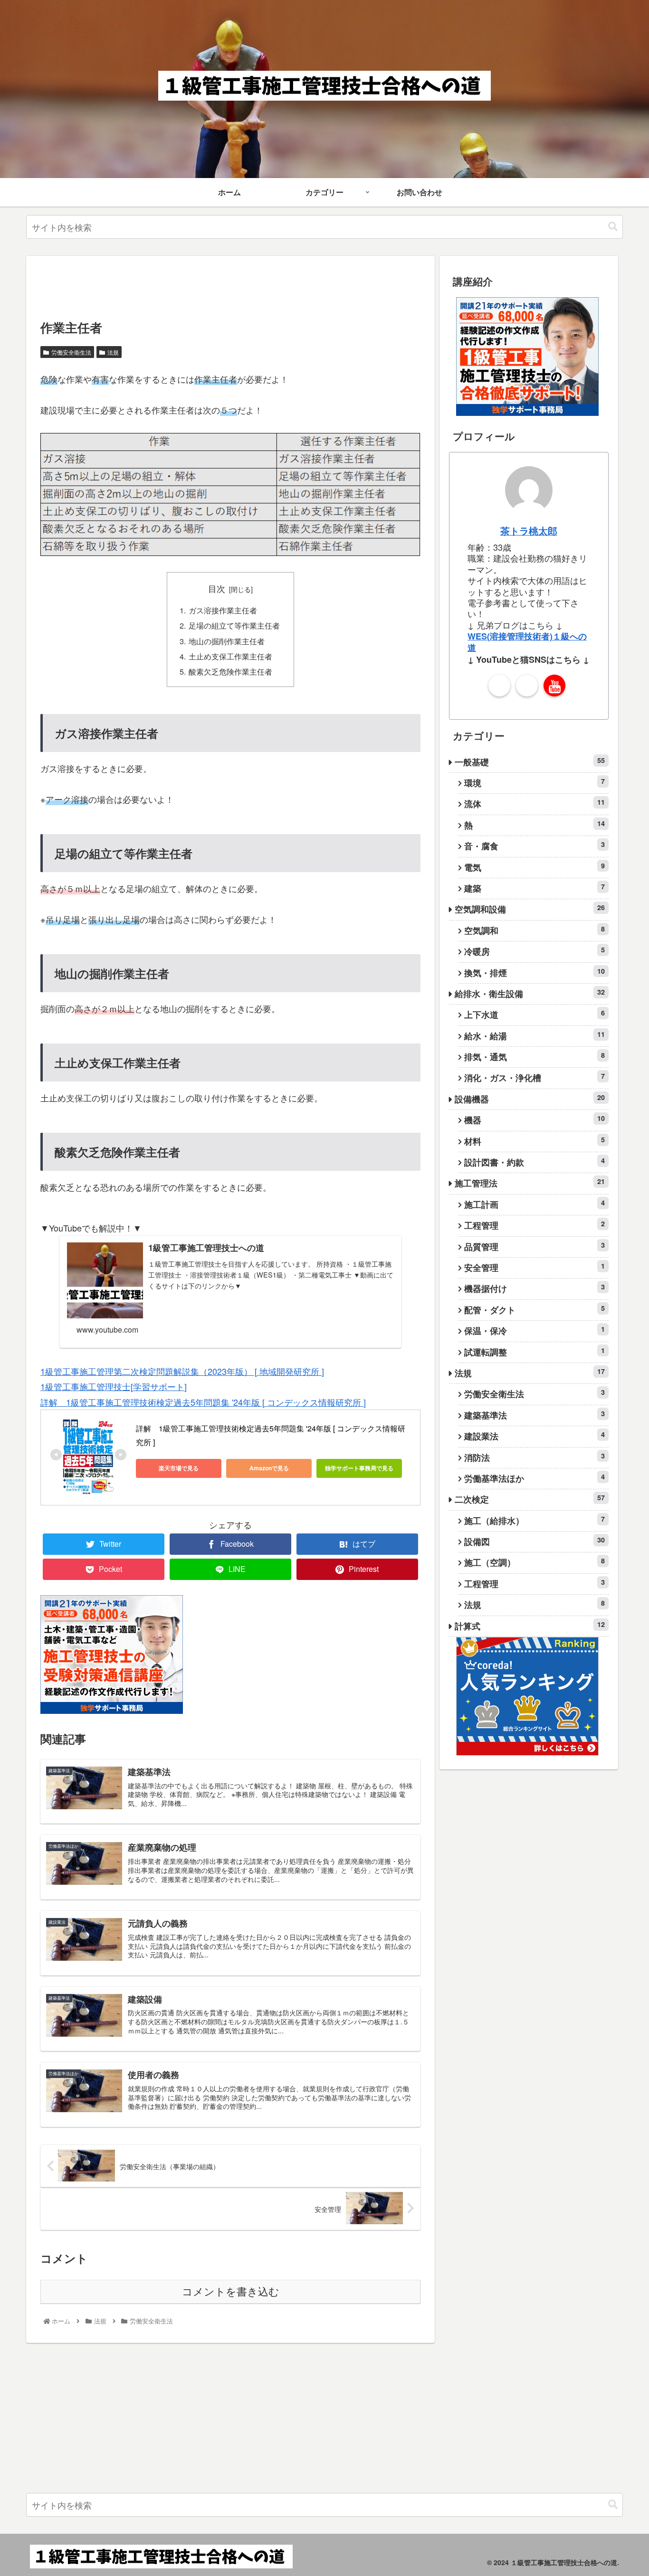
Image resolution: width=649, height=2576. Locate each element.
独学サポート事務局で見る (359, 1468)
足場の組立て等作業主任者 (234, 625)
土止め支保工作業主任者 (230, 656)
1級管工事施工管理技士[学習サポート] (114, 1386)
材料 (534, 1141)
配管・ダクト (534, 1310)
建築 (534, 888)
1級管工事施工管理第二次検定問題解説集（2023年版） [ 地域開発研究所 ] (182, 1371)
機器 (534, 1120)
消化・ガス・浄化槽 (534, 1077)
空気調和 (534, 930)
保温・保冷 (534, 1330)
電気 (534, 867)
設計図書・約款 (534, 1162)
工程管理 (534, 1225)
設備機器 (530, 1099)
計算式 (530, 1626)
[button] (613, 227)
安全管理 (534, 1267)
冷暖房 (534, 951)
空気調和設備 (530, 909)
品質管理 (534, 1246)
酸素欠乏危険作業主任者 (230, 671)
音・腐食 (534, 846)
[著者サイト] (499, 686)
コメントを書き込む (231, 2292)
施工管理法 (530, 1183)
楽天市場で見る (179, 1468)
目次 (217, 588)
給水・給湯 (534, 1036)
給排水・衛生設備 (530, 993)
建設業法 (534, 1436)
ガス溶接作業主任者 (223, 610)
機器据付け (534, 1288)
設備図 (534, 1541)
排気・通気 (534, 1057)
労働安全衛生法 (71, 352)
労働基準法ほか (534, 1478)
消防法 (534, 1457)
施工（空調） (534, 1562)
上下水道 (534, 1014)
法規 (113, 352)
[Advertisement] (213, 287)
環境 (534, 783)
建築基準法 (534, 1415)
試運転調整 (534, 1352)
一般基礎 (530, 762)
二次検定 (530, 1499)
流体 (534, 804)
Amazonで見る (269, 1468)
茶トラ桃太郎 (529, 531)
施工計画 (534, 1204)
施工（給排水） (534, 1520)
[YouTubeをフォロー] (554, 686)
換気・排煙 (534, 973)
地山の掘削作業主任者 (227, 641)
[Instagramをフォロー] (527, 686)
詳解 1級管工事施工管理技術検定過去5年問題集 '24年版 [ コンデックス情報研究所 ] (203, 1402)
